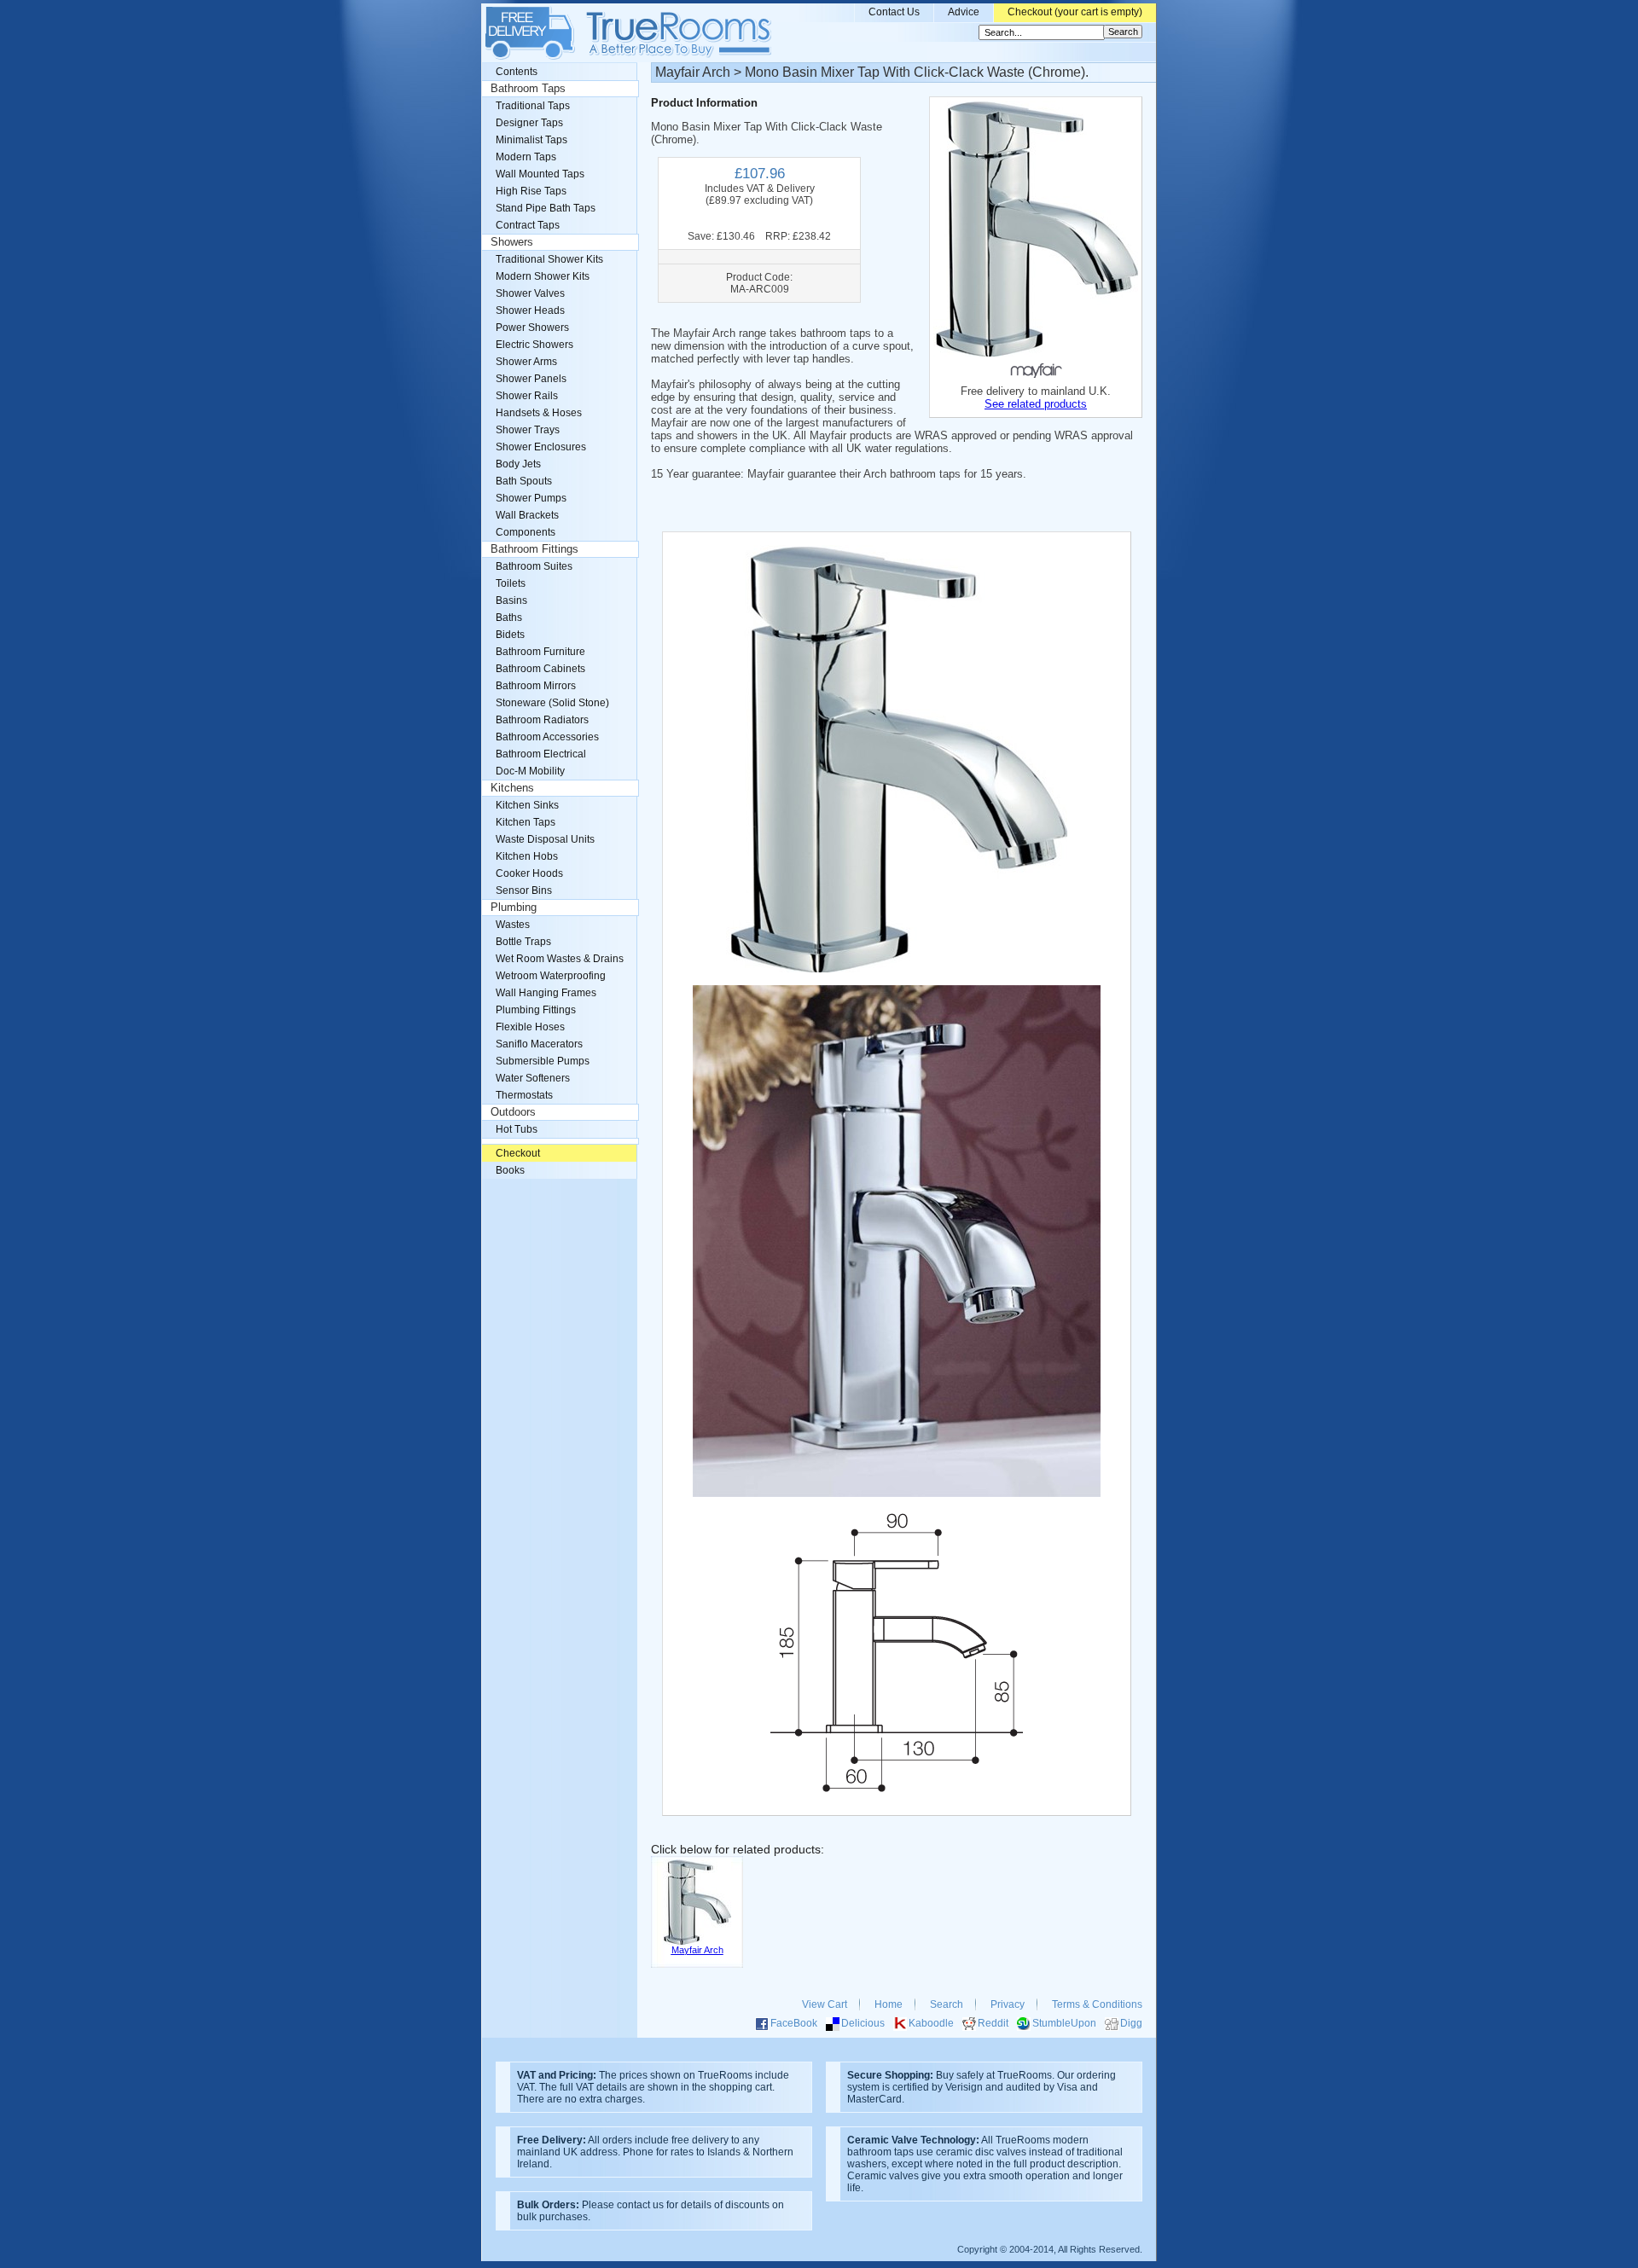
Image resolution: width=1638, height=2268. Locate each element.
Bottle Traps (523, 942)
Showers (512, 242)
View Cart (825, 2004)
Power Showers (532, 328)
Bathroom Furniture (540, 652)
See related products (1036, 404)
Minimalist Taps (531, 140)
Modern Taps (526, 157)
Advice (964, 12)
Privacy (1008, 2004)
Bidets (510, 635)
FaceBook (794, 2023)
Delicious (863, 2023)
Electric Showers (534, 345)
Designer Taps (529, 123)
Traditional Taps (533, 106)
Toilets (511, 583)
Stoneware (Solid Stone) (552, 703)
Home (889, 2004)
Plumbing (514, 908)
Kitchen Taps (526, 822)
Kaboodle (931, 2023)
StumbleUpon (1064, 2023)
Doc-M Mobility (530, 771)
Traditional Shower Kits (549, 259)
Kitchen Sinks (527, 805)
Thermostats (524, 1095)
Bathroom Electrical (541, 754)
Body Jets (518, 464)
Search (947, 2004)
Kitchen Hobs (527, 856)
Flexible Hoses (530, 1027)
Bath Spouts (524, 481)
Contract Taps (528, 225)
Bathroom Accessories (547, 737)
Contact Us (894, 12)
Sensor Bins (524, 890)
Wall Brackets (527, 515)
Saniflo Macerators (539, 1044)
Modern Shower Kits (543, 276)
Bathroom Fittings (534, 549)
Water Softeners (533, 1078)
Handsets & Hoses (539, 413)
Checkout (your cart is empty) (1075, 12)
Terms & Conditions (1097, 2004)
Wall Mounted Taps (540, 174)
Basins (511, 600)
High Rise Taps (531, 191)
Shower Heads (530, 310)
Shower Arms (526, 362)
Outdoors (513, 1112)
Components (526, 532)
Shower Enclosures (541, 447)
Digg (1131, 2023)
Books (510, 1170)
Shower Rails (527, 396)
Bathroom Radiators (542, 720)
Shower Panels (531, 379)
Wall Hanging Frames (546, 993)
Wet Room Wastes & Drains (560, 959)
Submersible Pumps (543, 1061)
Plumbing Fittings (536, 1010)
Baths (509, 618)
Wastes (513, 925)
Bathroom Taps (528, 89)
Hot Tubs (517, 1129)
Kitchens (512, 788)
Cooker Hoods (529, 873)
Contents (517, 72)
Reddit (993, 2023)
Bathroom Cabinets (540, 669)
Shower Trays (528, 430)
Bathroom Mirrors (536, 686)
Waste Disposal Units (545, 839)
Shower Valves (530, 293)
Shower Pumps (531, 498)
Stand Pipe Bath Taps (546, 208)
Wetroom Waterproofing (551, 976)
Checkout (518, 1153)
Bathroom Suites (534, 566)
